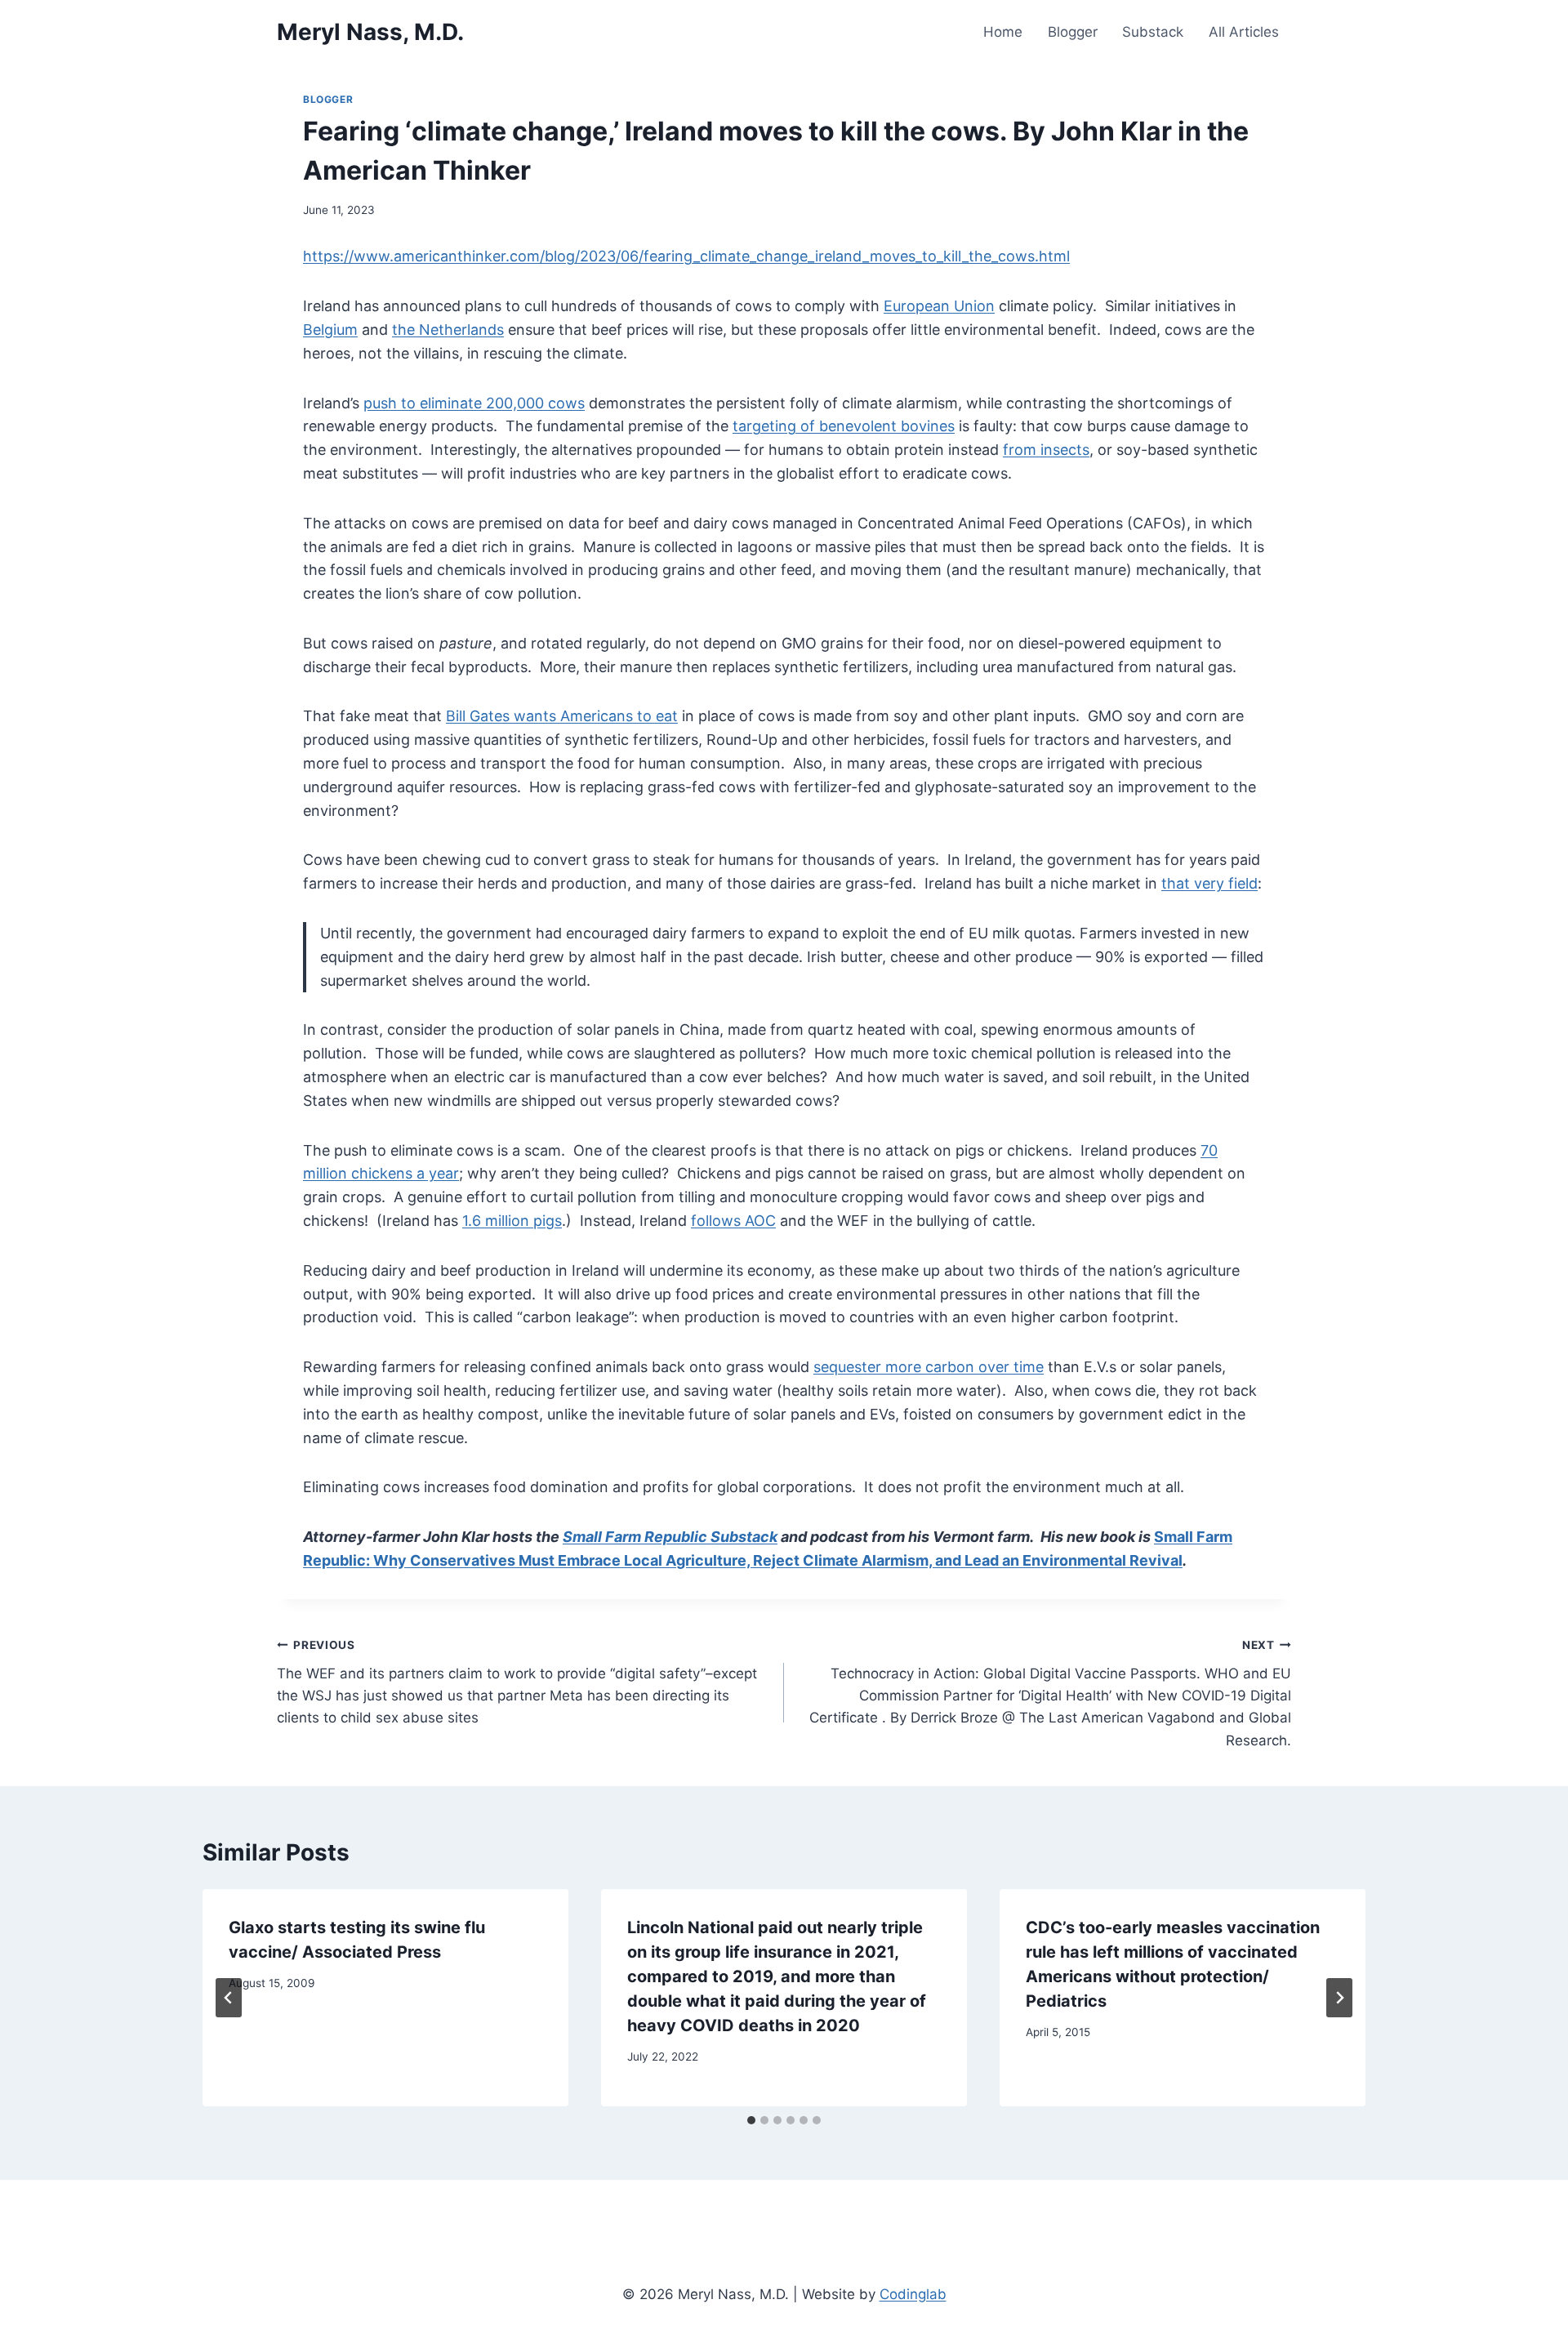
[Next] (1339, 1998)
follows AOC (733, 1221)
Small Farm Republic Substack (670, 1537)
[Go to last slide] (229, 1998)
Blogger (1073, 32)
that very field (1209, 883)
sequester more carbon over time (929, 1367)
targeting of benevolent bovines (844, 426)
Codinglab (913, 2294)
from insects (1046, 450)
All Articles (1244, 32)
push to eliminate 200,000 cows (474, 403)
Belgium (330, 330)
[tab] (751, 2120)
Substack (1153, 32)
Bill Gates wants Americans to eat (562, 716)
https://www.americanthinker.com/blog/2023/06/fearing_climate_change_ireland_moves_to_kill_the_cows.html (686, 256)
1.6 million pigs (512, 1221)
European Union (939, 306)
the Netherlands (448, 330)
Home (1003, 32)
